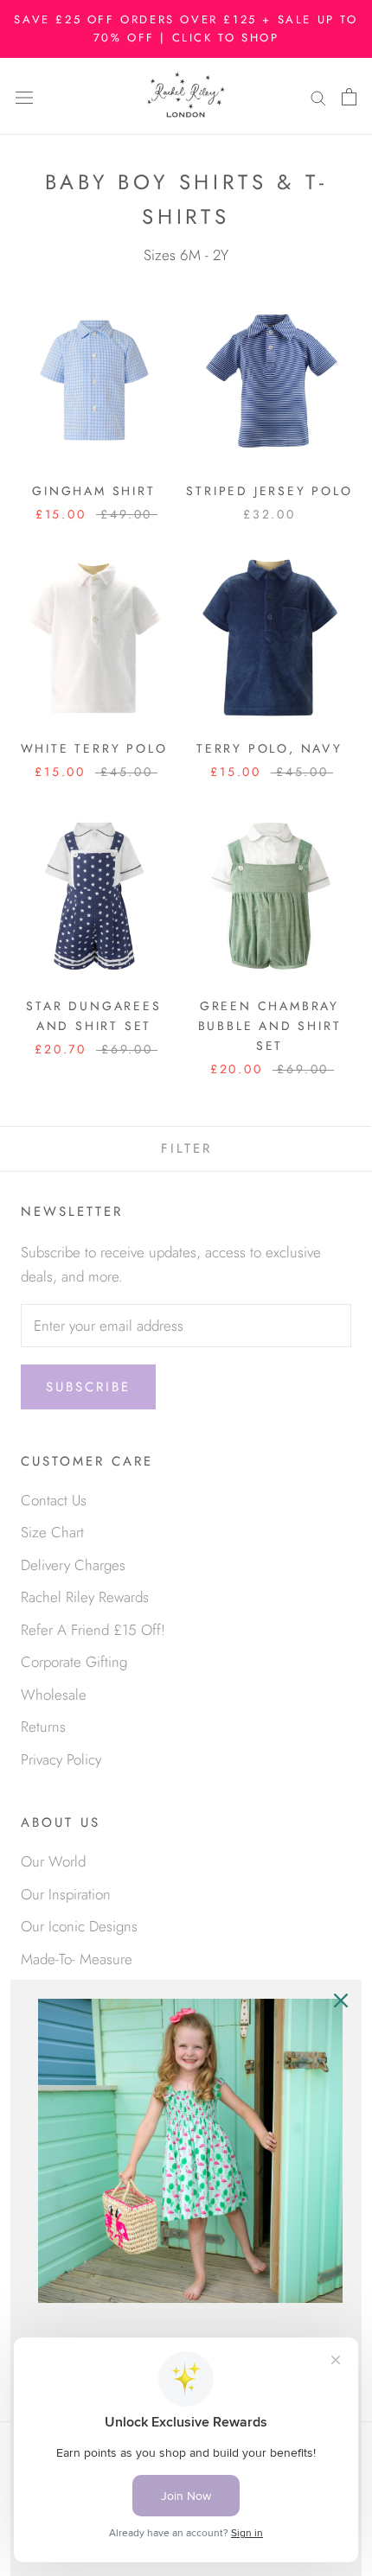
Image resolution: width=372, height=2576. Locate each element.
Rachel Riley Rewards (85, 1597)
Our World (53, 1861)
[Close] (341, 2000)
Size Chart (52, 1532)
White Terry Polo (94, 748)
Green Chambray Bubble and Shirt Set (270, 1026)
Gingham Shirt (93, 491)
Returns (43, 1727)
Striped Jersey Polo (269, 491)
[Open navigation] (24, 96)
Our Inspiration (66, 1894)
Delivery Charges (73, 1565)
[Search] (318, 96)
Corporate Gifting (74, 1662)
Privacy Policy (61, 1759)
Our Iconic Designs (79, 1926)
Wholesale (54, 1695)
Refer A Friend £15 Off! (93, 1630)
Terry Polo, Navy (269, 748)
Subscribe (88, 1387)
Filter (186, 1148)
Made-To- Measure (77, 1959)
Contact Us (54, 1500)
